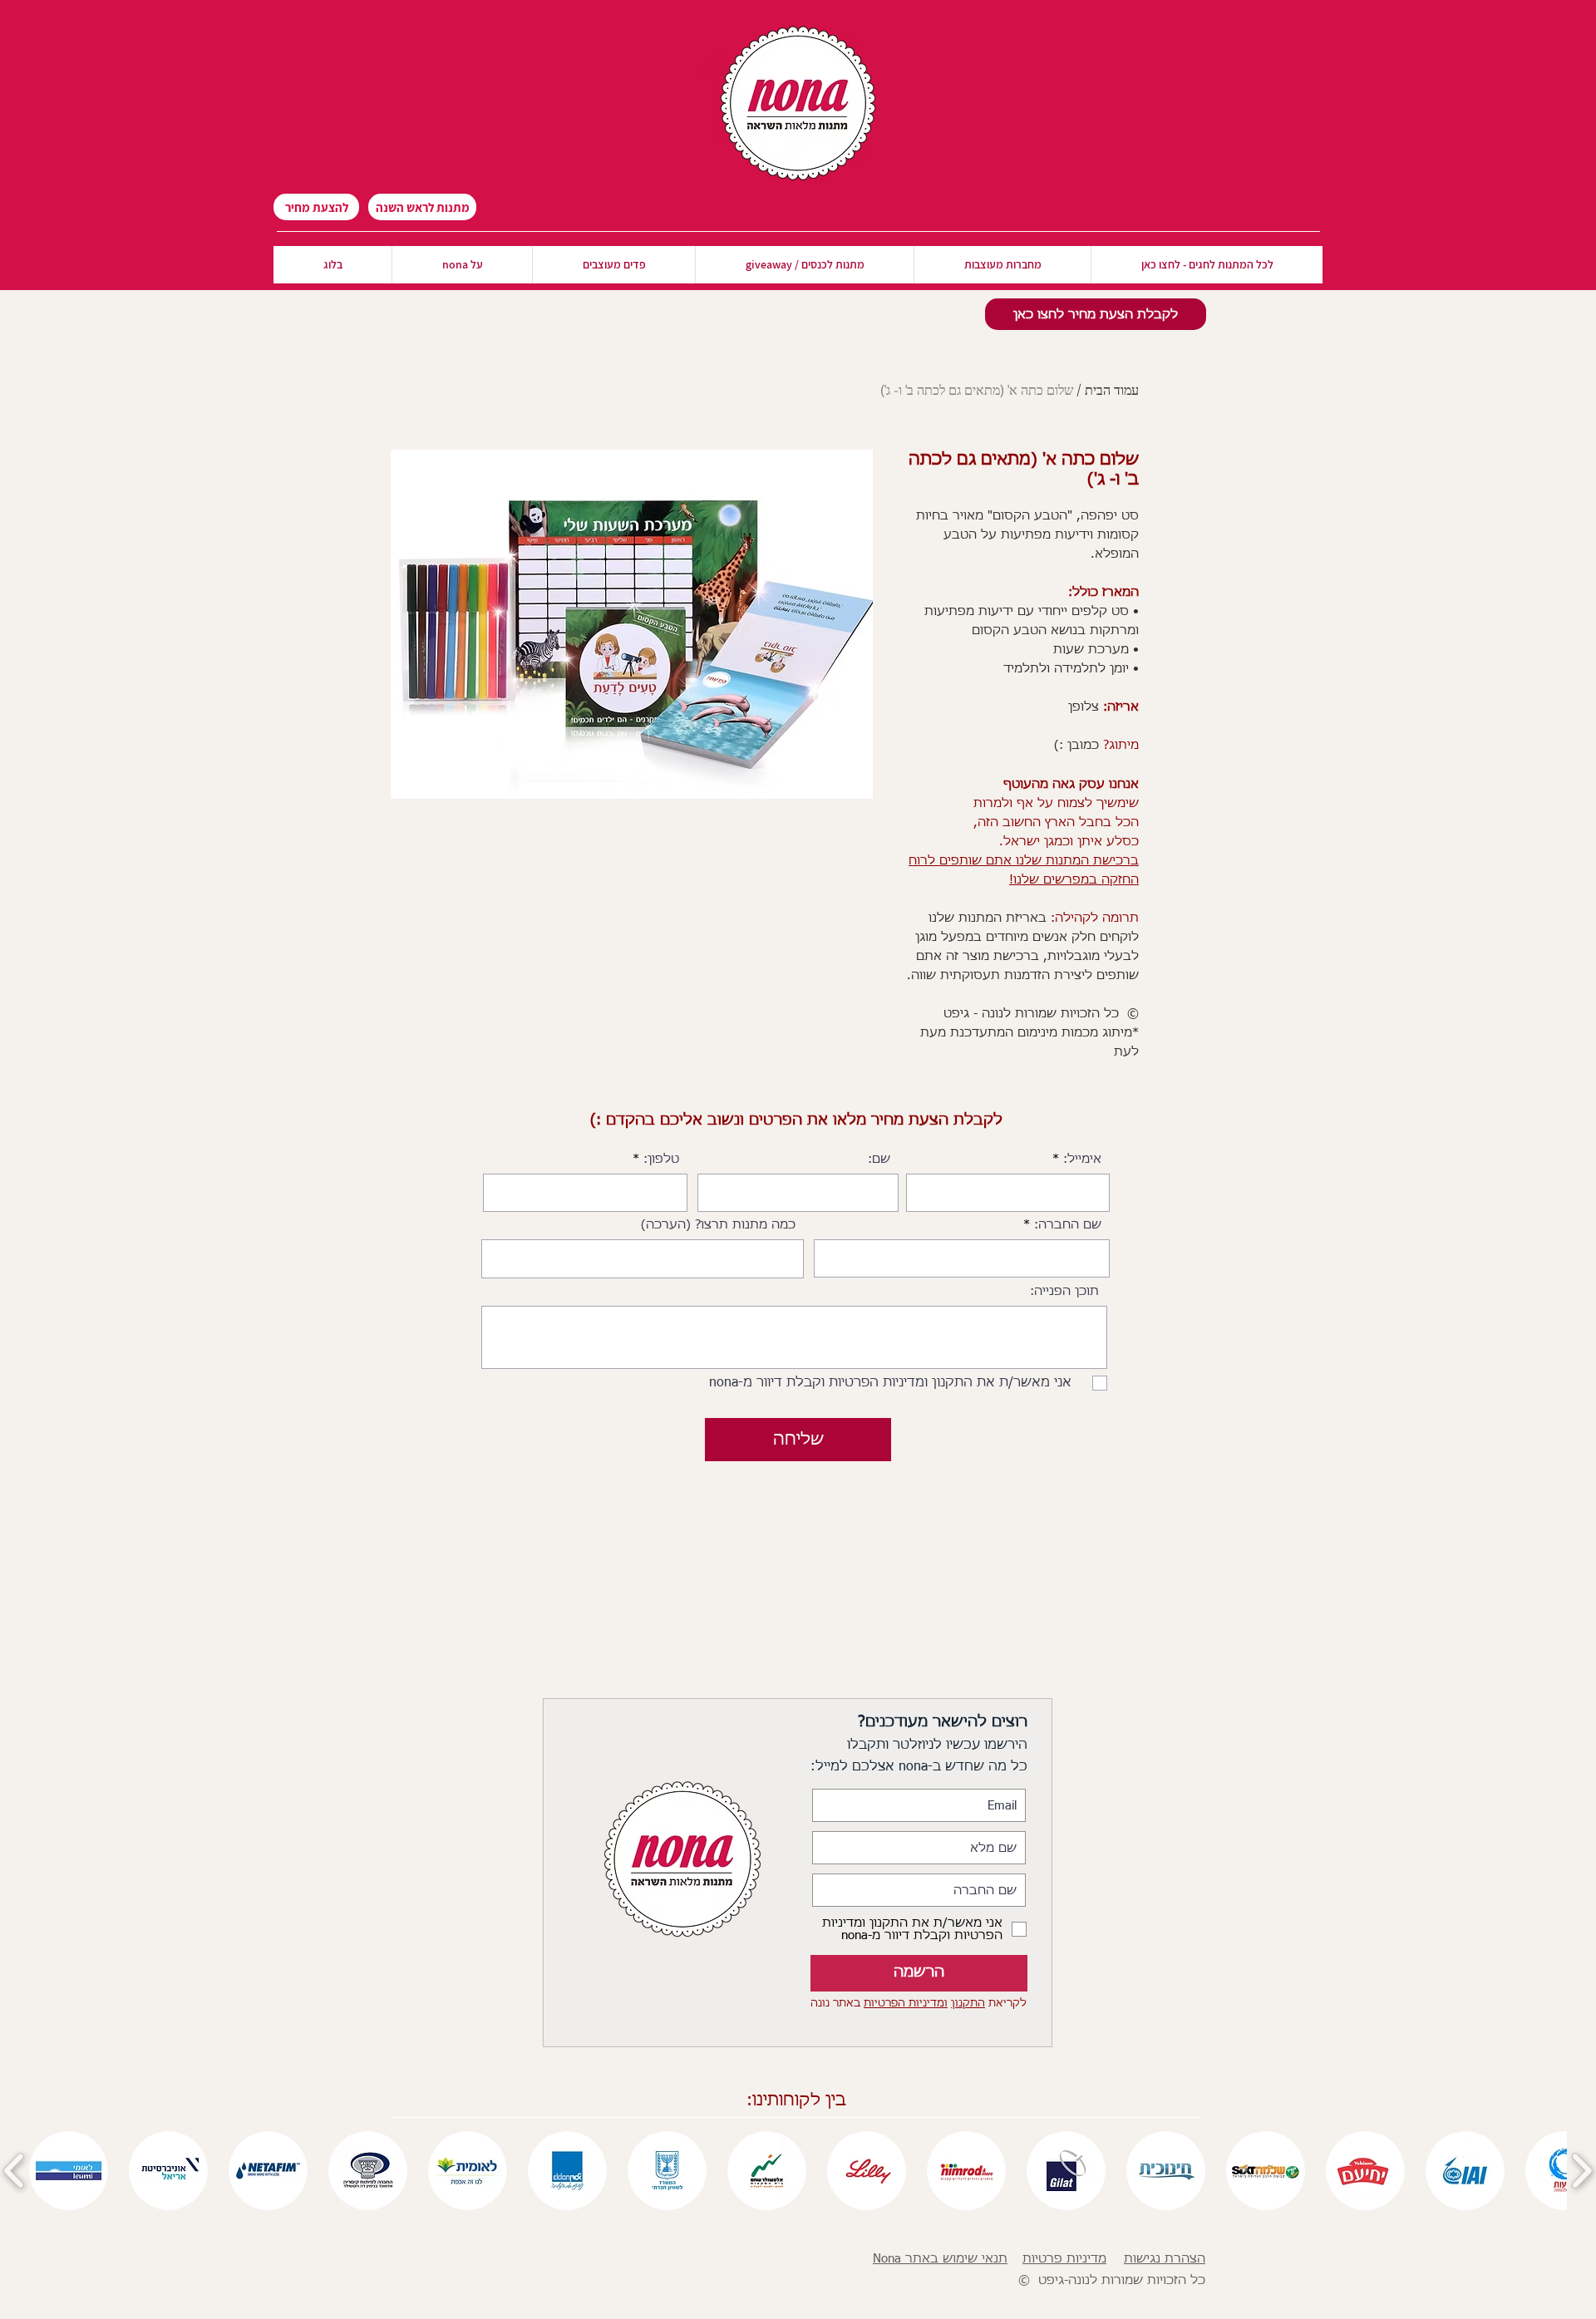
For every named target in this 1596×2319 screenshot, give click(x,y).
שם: (879, 1159)
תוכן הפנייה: (1064, 1291)
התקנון (968, 2004)
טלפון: (661, 1159)
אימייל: (1082, 1159)
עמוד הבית (1112, 389)
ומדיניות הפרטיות (906, 2004)
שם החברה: (1068, 1225)
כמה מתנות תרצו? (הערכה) (718, 1225)
